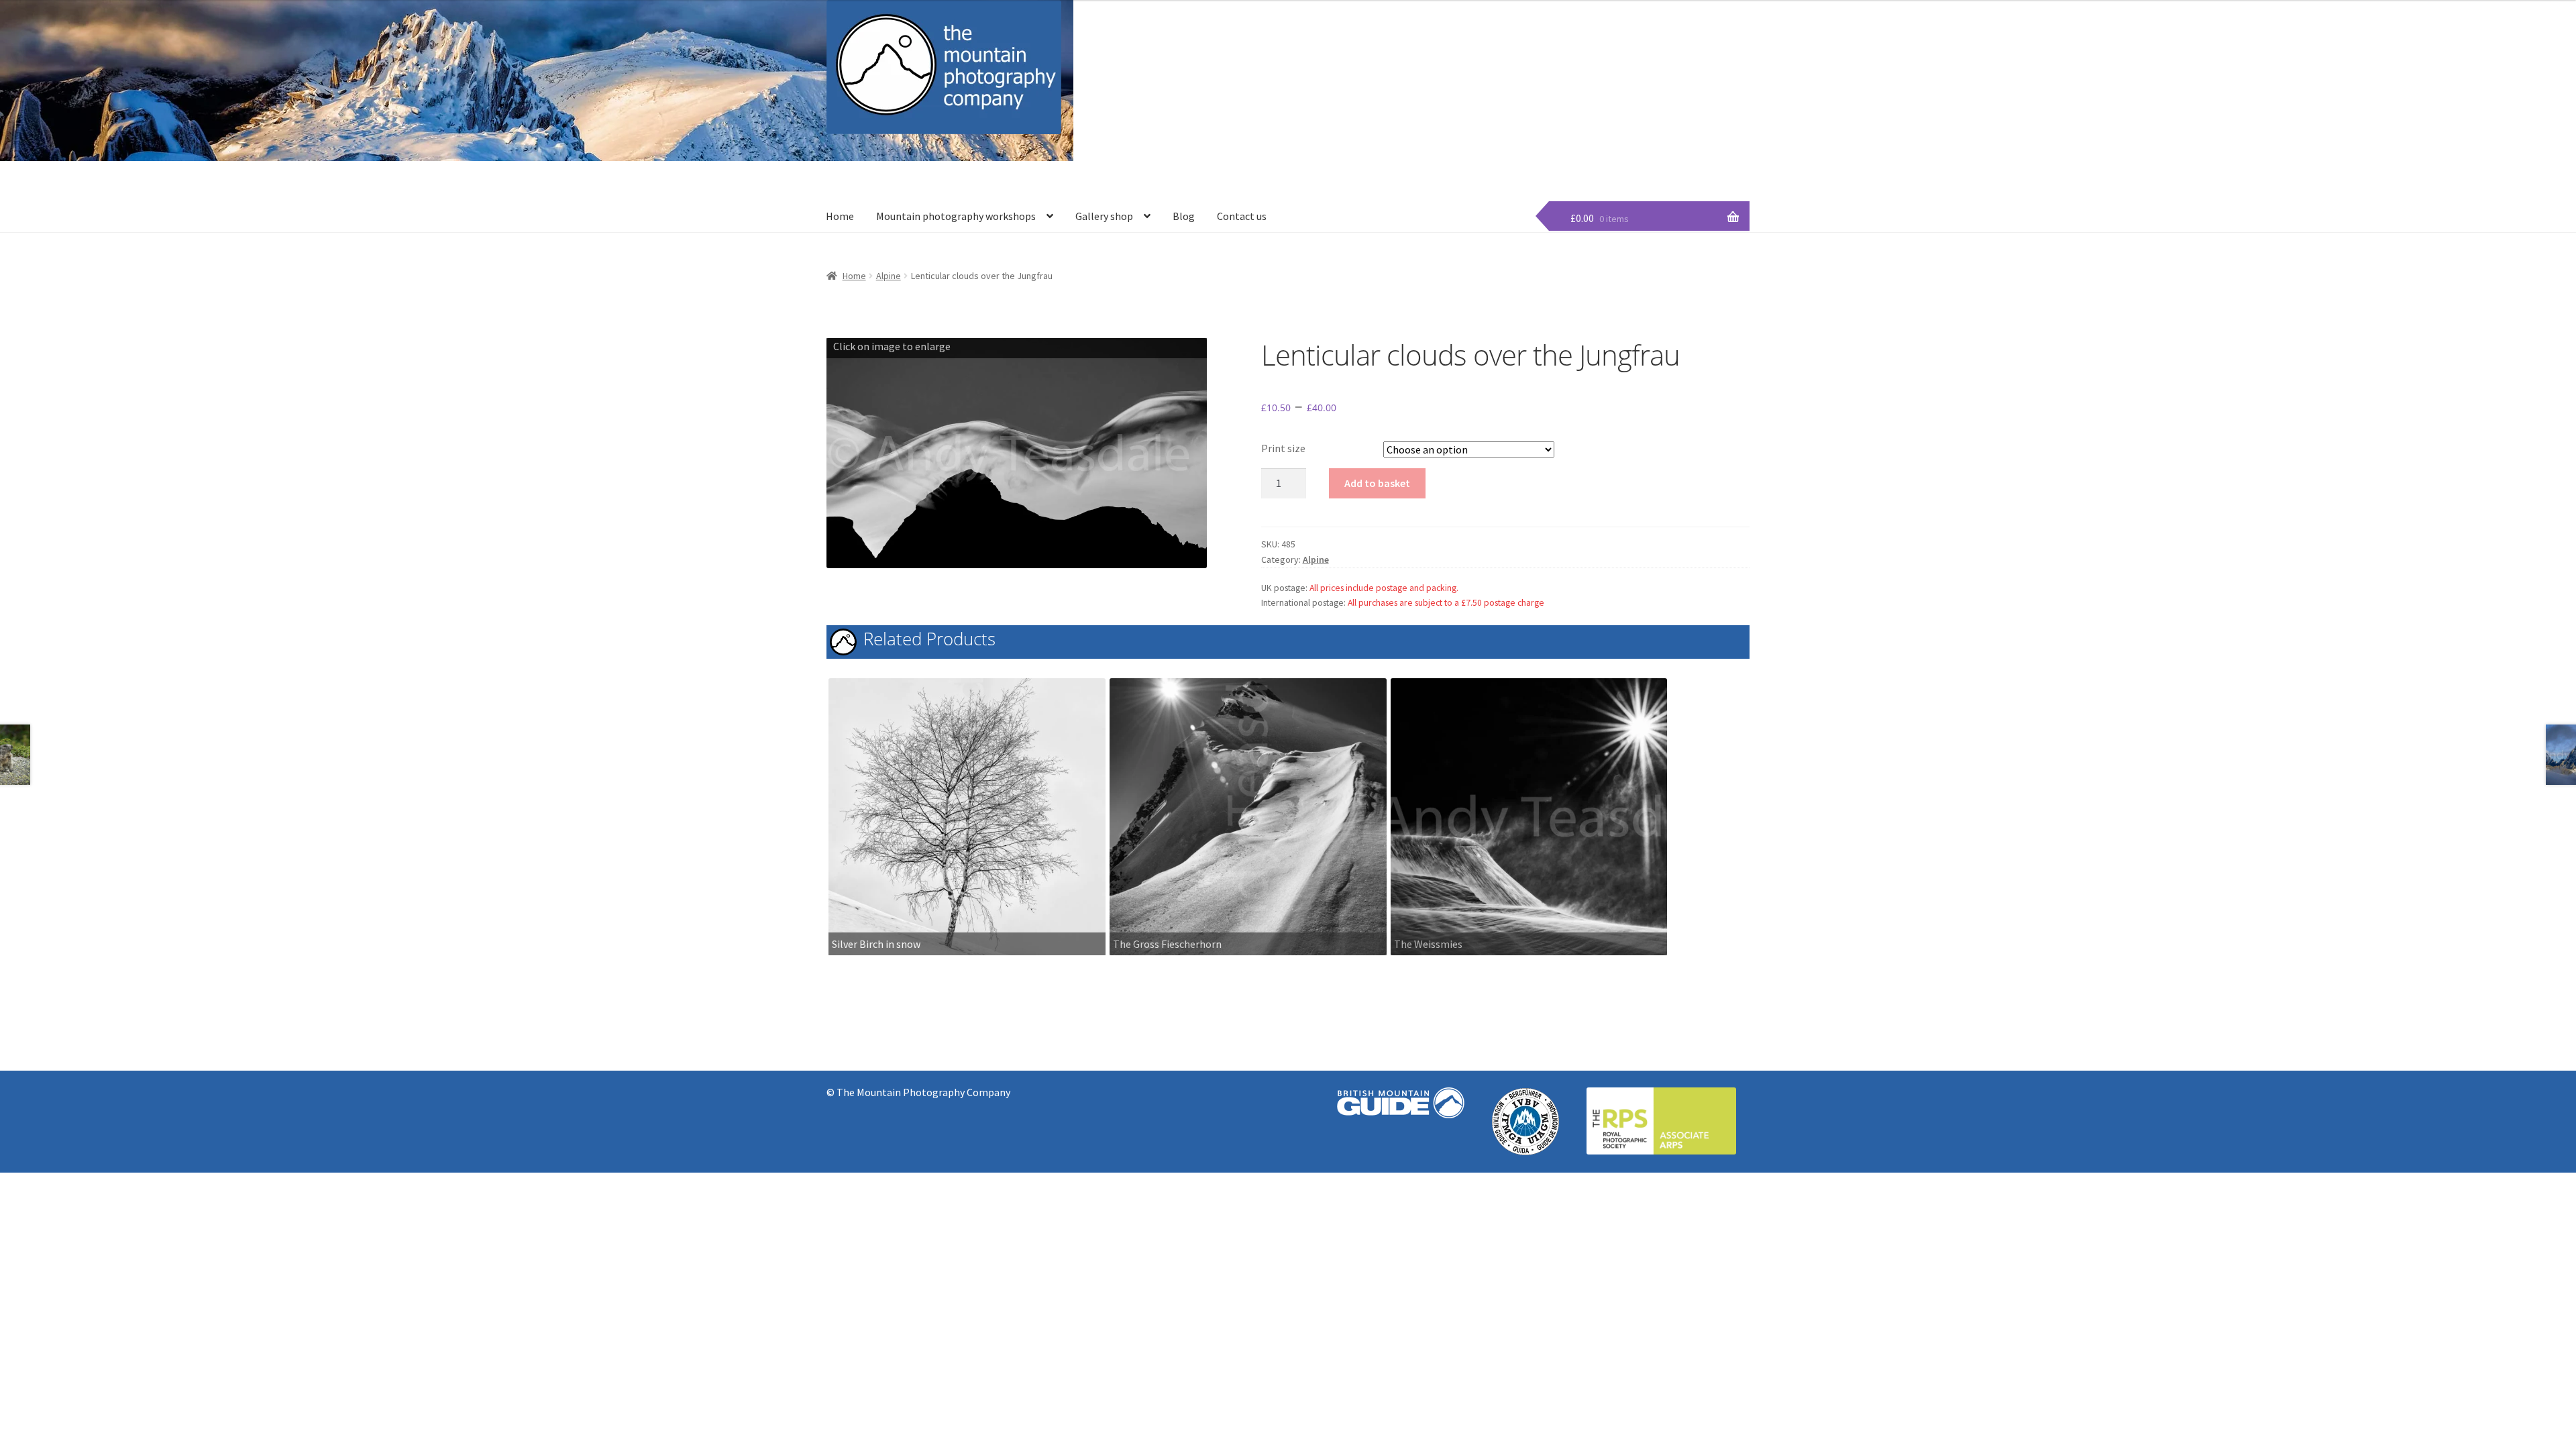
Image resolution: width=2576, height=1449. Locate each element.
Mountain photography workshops (956, 216)
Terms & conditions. (1710, 159)
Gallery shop (1104, 216)
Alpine (889, 276)
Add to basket (1377, 483)
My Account (1629, 159)
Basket (1574, 159)
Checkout (1522, 159)
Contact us (1242, 216)
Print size (1283, 448)
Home (840, 216)
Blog (1184, 216)
